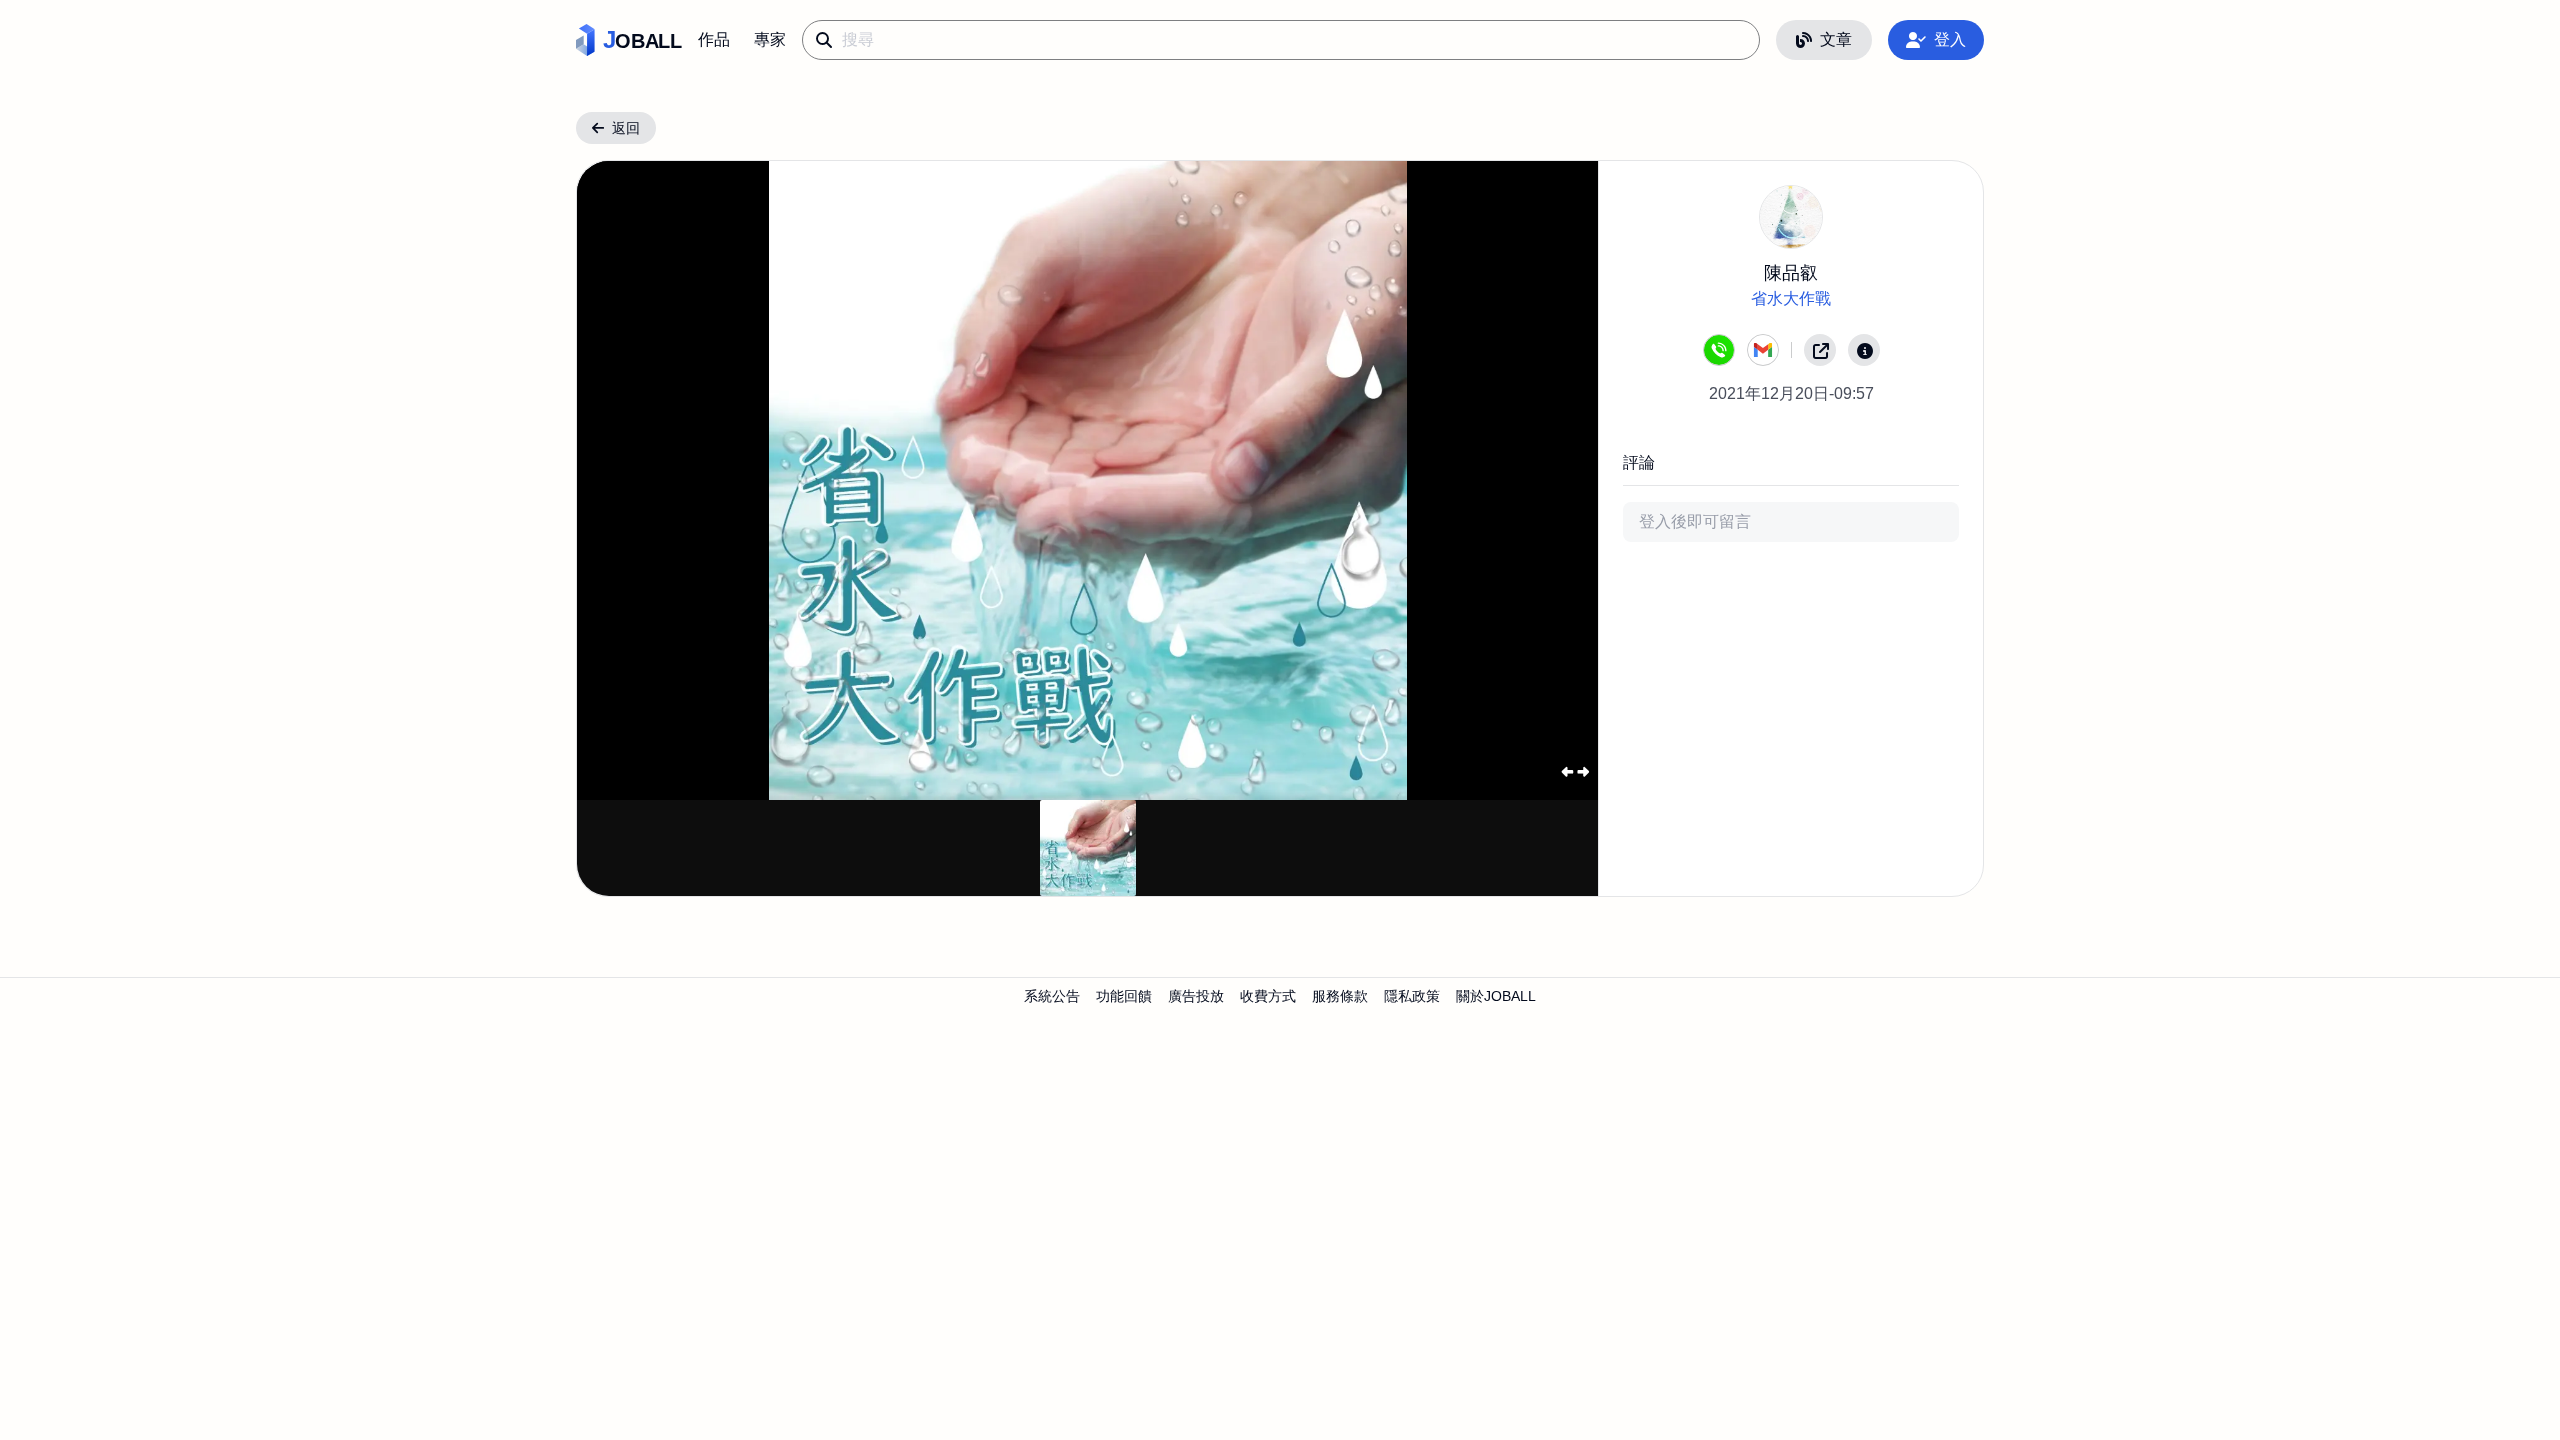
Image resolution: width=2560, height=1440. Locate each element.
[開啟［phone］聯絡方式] (1719, 350)
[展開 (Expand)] (1574, 771)
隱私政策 (1412, 996)
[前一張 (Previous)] (625, 480)
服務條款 (1340, 996)
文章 (1836, 39)
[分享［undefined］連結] (1820, 350)
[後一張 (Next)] (1551, 480)
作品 (714, 39)
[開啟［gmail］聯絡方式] (1763, 350)
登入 (1950, 39)
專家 (770, 39)
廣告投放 (1196, 996)
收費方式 (1268, 996)
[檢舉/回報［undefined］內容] (1864, 350)
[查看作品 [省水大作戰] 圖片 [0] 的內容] (1088, 848)
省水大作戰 (1791, 298)
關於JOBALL (1496, 996)
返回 (626, 128)
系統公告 (1052, 996)
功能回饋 (1124, 996)
